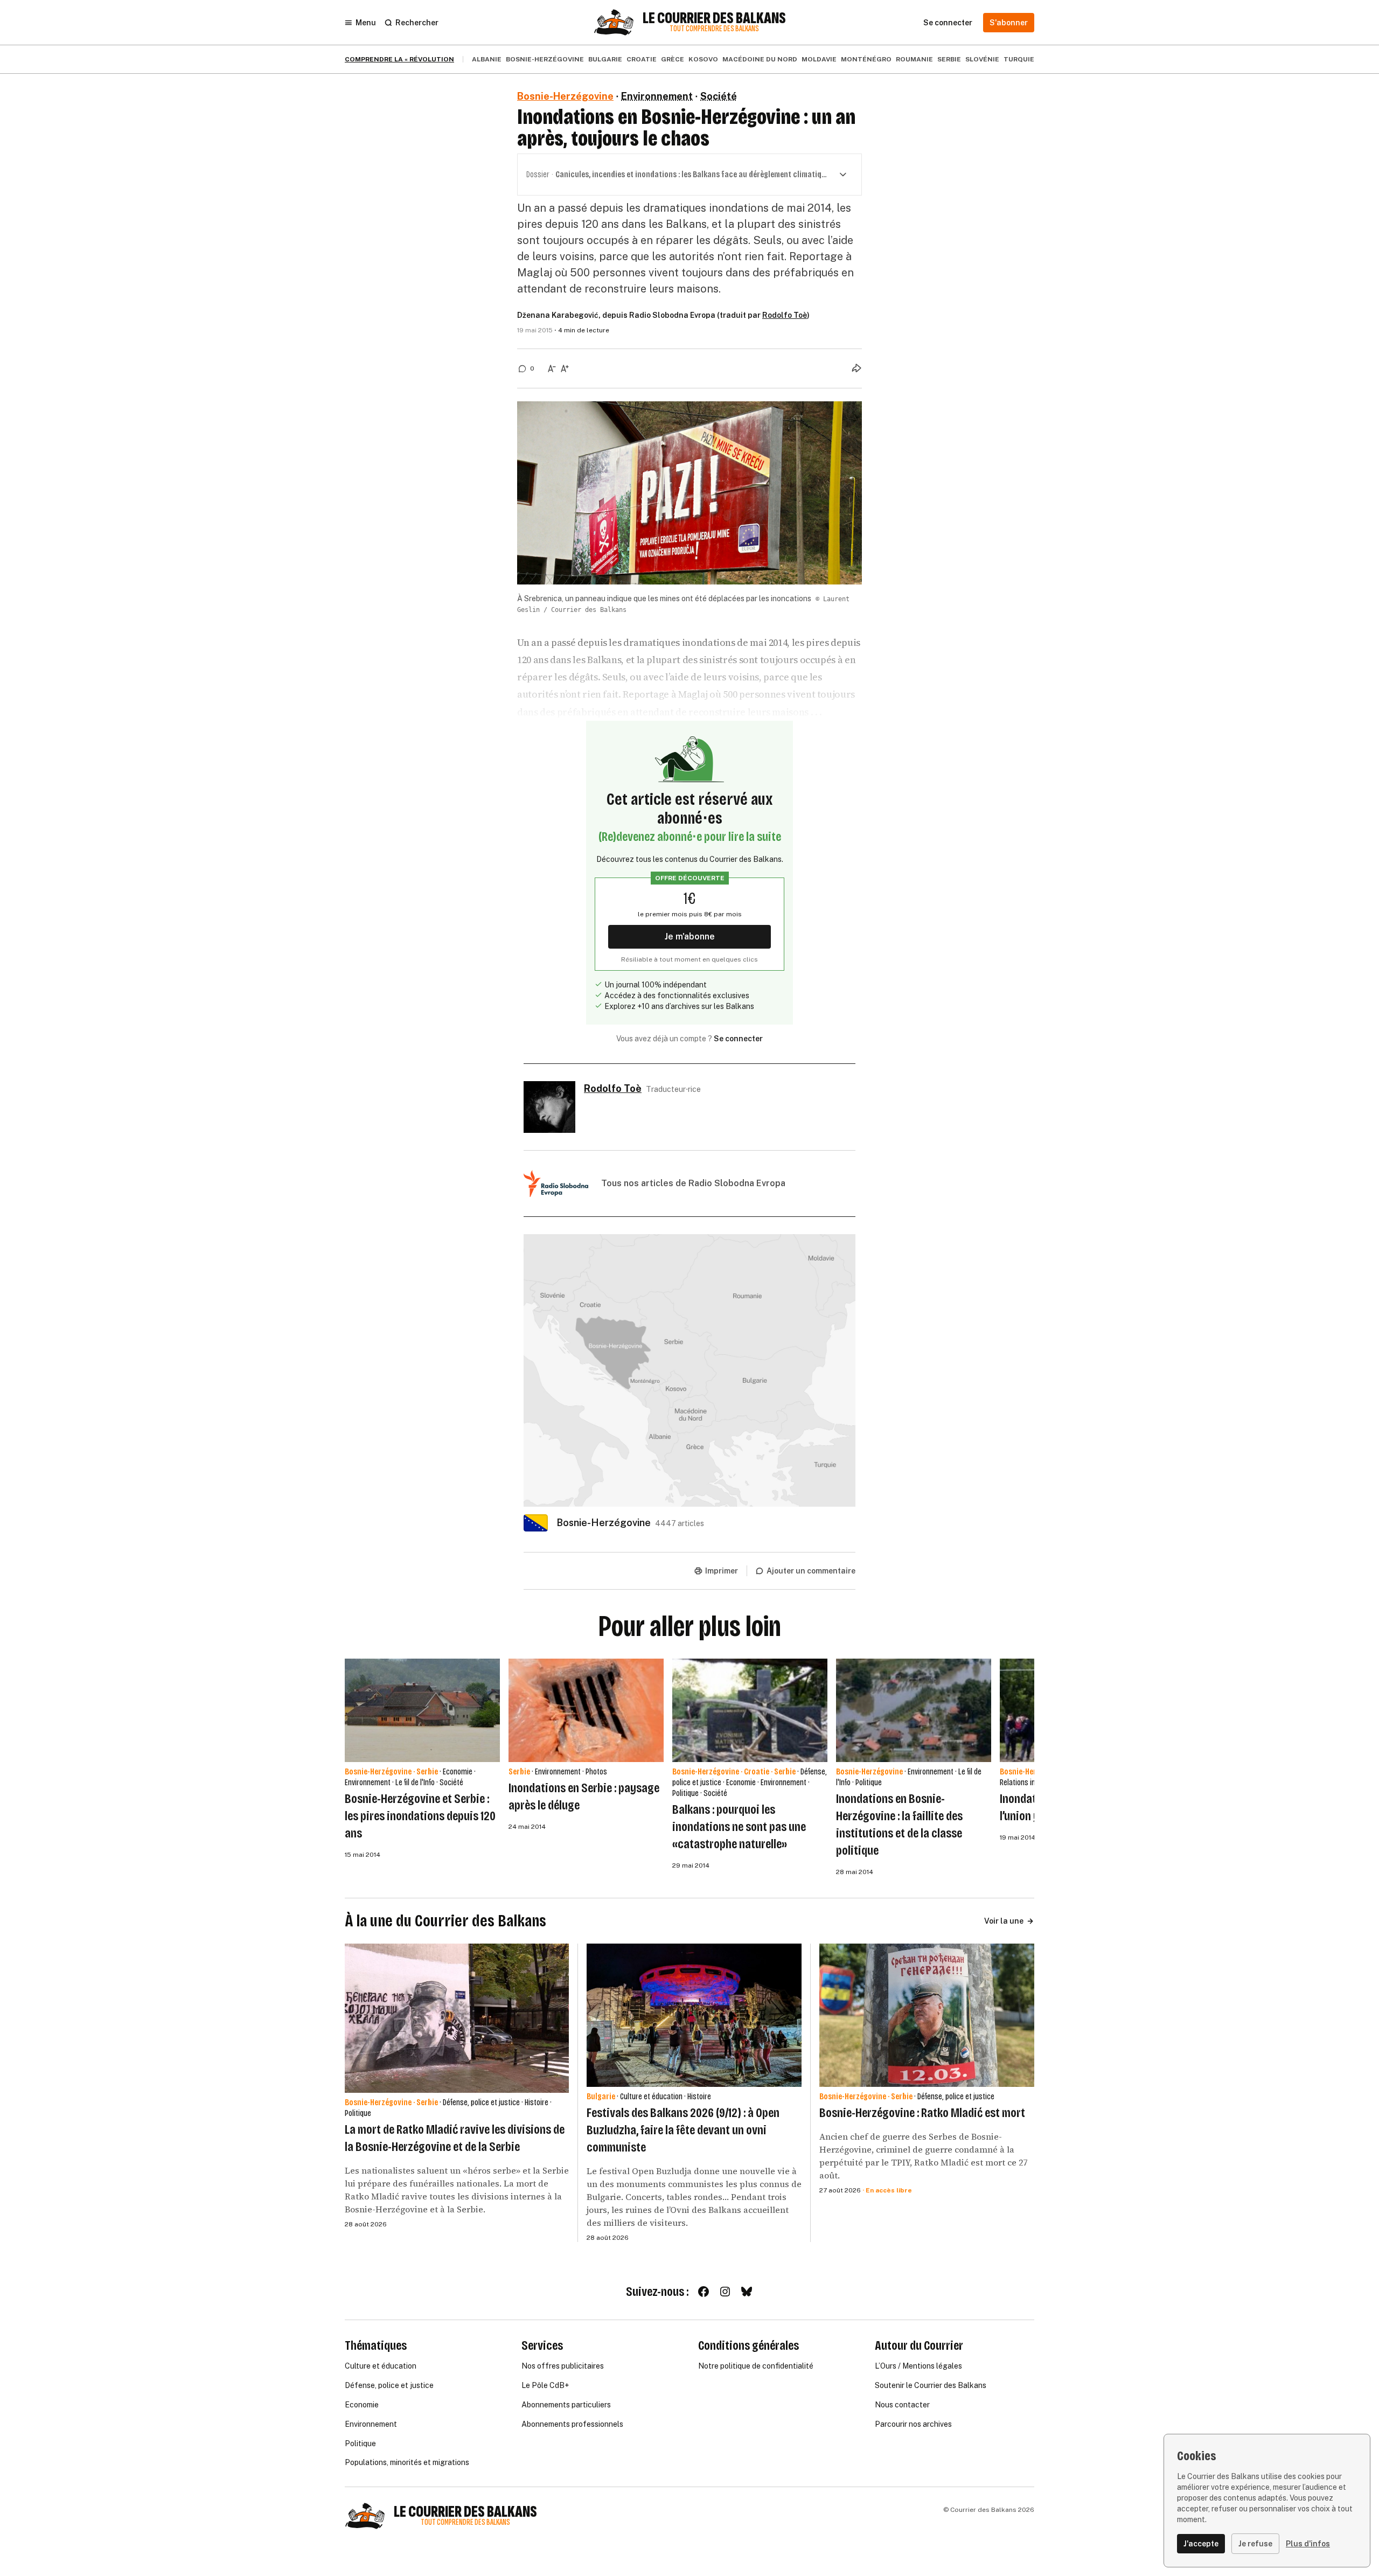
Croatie (642, 59)
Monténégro (866, 59)
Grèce (673, 59)
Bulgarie (605, 59)
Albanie (487, 59)
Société (719, 96)
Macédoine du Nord (760, 59)
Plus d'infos (1308, 2544)
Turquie (1019, 59)
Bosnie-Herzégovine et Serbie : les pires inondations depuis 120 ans (420, 1816)
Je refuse (1255, 2544)
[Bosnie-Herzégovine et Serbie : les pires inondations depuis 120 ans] (422, 1710)
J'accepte (1201, 2544)
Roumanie (914, 59)
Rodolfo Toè (785, 315)
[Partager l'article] (856, 368)
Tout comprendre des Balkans (714, 29)
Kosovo (703, 59)
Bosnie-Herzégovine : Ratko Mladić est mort (922, 2113)
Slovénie (982, 59)
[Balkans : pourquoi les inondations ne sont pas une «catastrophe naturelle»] (750, 1710)
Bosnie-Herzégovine (545, 59)
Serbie (949, 59)
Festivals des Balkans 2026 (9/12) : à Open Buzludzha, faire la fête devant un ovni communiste (683, 2130)
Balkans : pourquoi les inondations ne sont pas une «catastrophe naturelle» (739, 1827)
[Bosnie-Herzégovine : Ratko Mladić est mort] (927, 2015)
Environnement (657, 96)
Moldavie (819, 59)
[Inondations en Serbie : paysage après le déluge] (586, 1710)
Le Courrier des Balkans (714, 18)
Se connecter (738, 1039)
